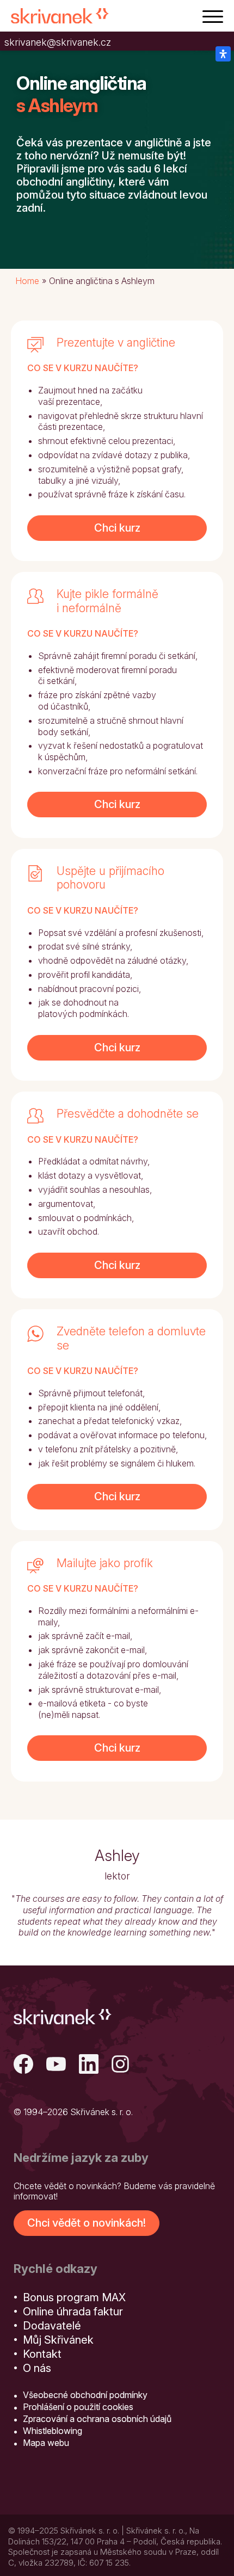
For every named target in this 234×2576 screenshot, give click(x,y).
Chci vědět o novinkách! (87, 2223)
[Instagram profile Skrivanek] (121, 2065)
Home (27, 281)
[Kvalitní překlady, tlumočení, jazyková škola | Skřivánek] (60, 16)
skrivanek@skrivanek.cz (58, 42)
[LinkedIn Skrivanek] (89, 2065)
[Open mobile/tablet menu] (213, 16)
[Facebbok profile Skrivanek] (23, 2065)
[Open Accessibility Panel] (223, 54)
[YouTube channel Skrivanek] (56, 2065)
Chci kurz (117, 528)
